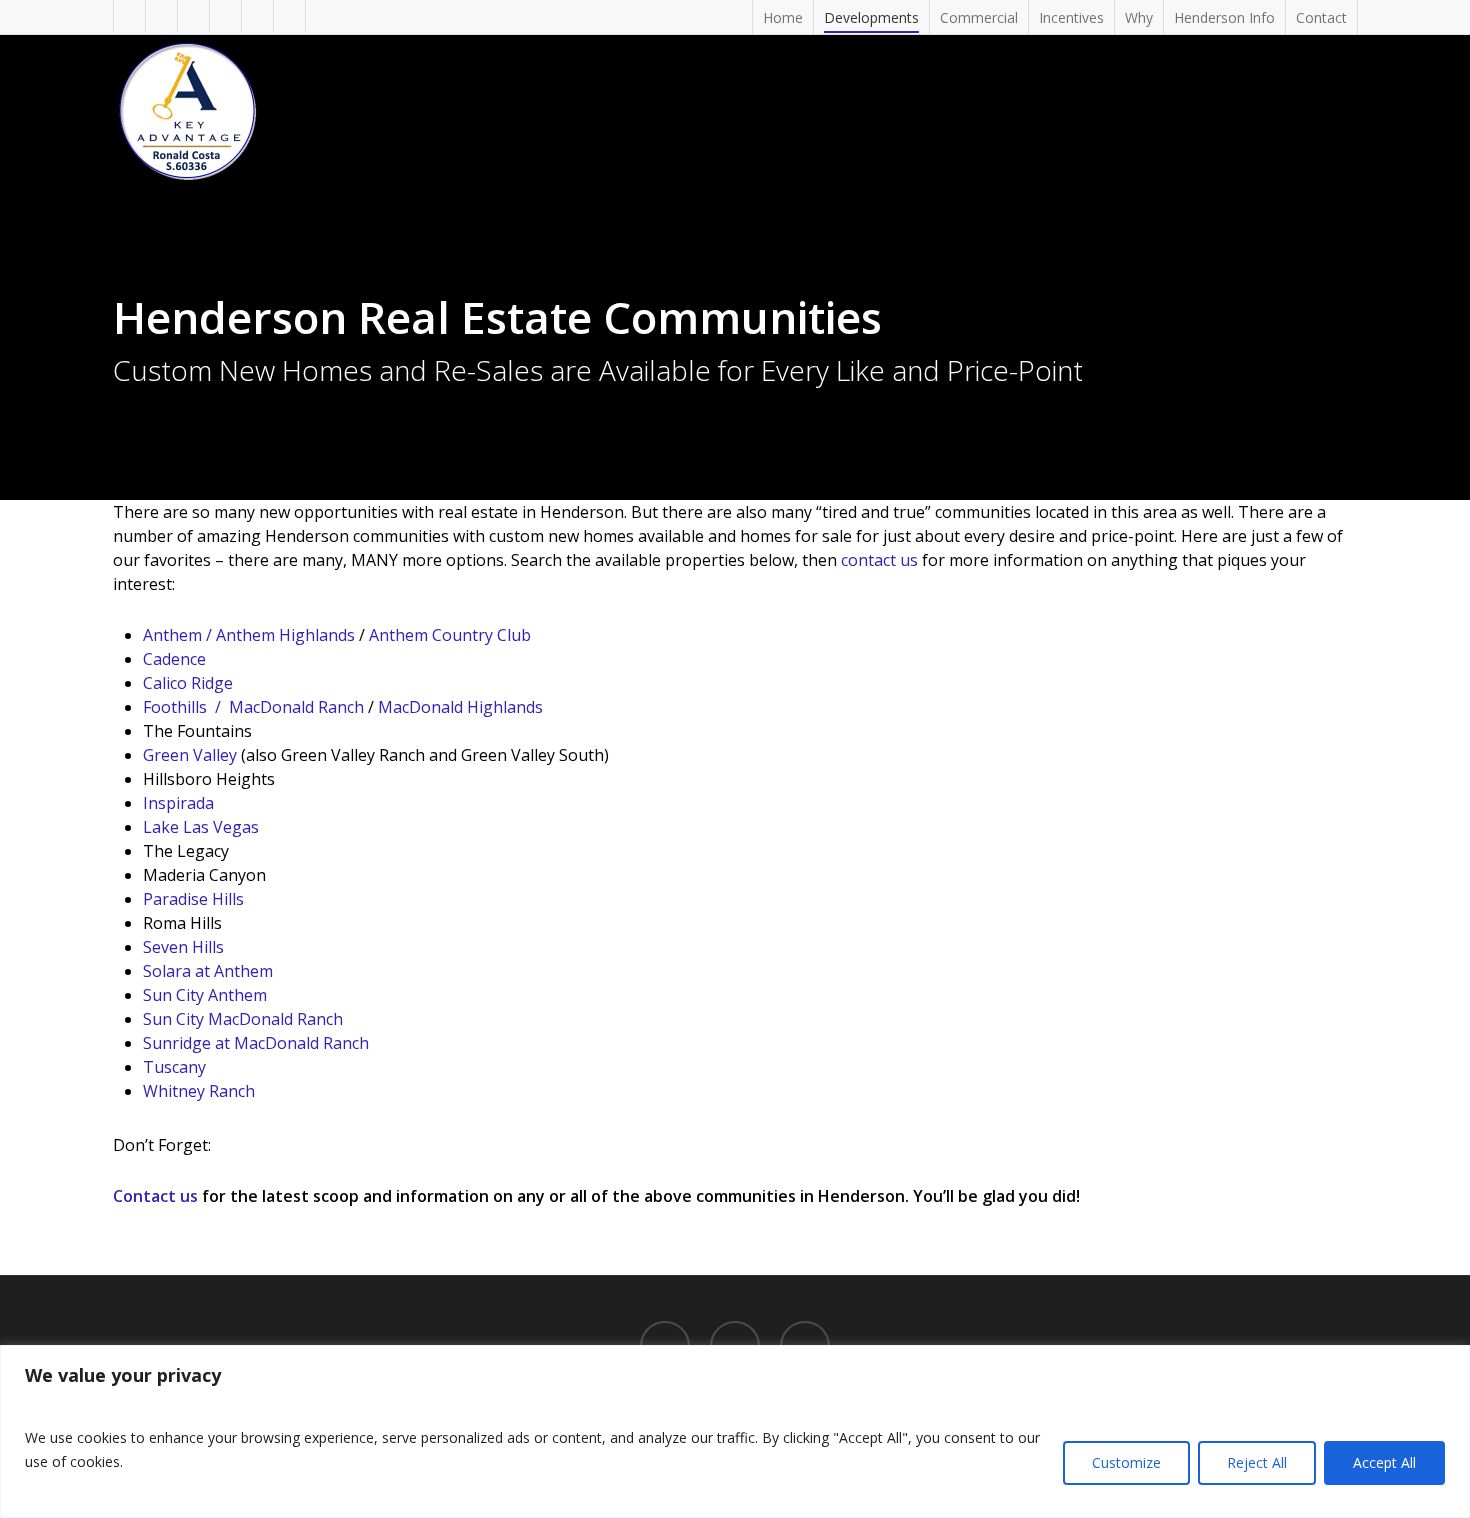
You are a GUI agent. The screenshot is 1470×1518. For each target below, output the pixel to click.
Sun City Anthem (205, 995)
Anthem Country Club (450, 635)
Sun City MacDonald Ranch (243, 1019)
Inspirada (178, 803)
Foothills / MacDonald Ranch (253, 707)
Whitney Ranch (199, 1091)
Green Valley (190, 755)
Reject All (1257, 1462)
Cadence (174, 659)
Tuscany (174, 1067)
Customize (1126, 1462)
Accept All (1384, 1462)
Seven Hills (183, 947)
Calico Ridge (188, 683)
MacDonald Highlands (460, 707)
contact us (879, 560)
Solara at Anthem (208, 971)
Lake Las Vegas (201, 827)
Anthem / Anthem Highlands (249, 635)
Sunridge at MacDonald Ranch (256, 1043)
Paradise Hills (193, 899)
